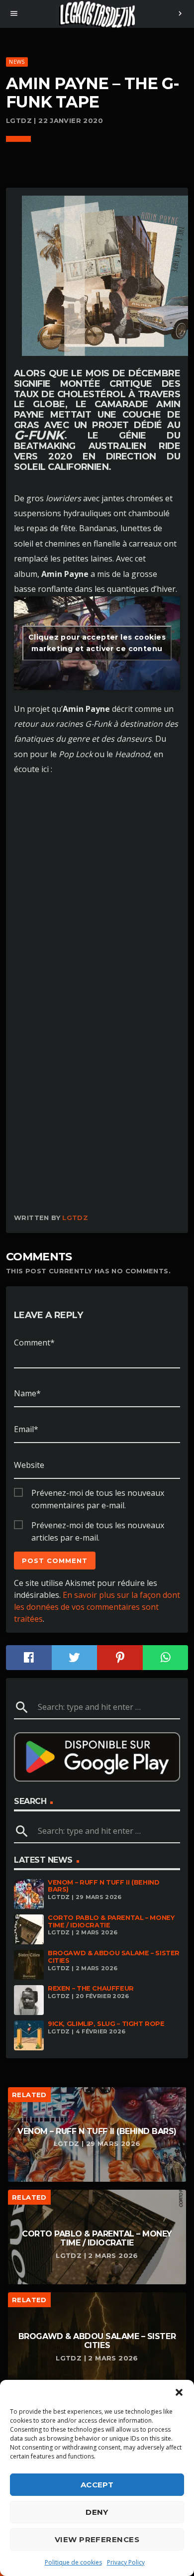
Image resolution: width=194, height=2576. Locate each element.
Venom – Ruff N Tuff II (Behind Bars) (103, 1886)
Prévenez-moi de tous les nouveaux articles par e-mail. (98, 1526)
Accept (97, 2485)
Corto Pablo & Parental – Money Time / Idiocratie (111, 1921)
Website (29, 1465)
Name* (27, 1393)
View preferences (97, 2539)
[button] (179, 2392)
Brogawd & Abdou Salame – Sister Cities (114, 1957)
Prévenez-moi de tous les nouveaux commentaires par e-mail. (98, 1493)
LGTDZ (75, 1218)
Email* (26, 1429)
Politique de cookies (73, 2562)
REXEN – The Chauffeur (91, 1988)
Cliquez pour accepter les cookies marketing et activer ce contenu (97, 643)
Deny (97, 2512)
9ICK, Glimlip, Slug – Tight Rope (106, 2024)
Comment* (34, 1343)
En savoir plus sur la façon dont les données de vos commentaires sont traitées (97, 1607)
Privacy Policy (126, 2562)
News (17, 61)
